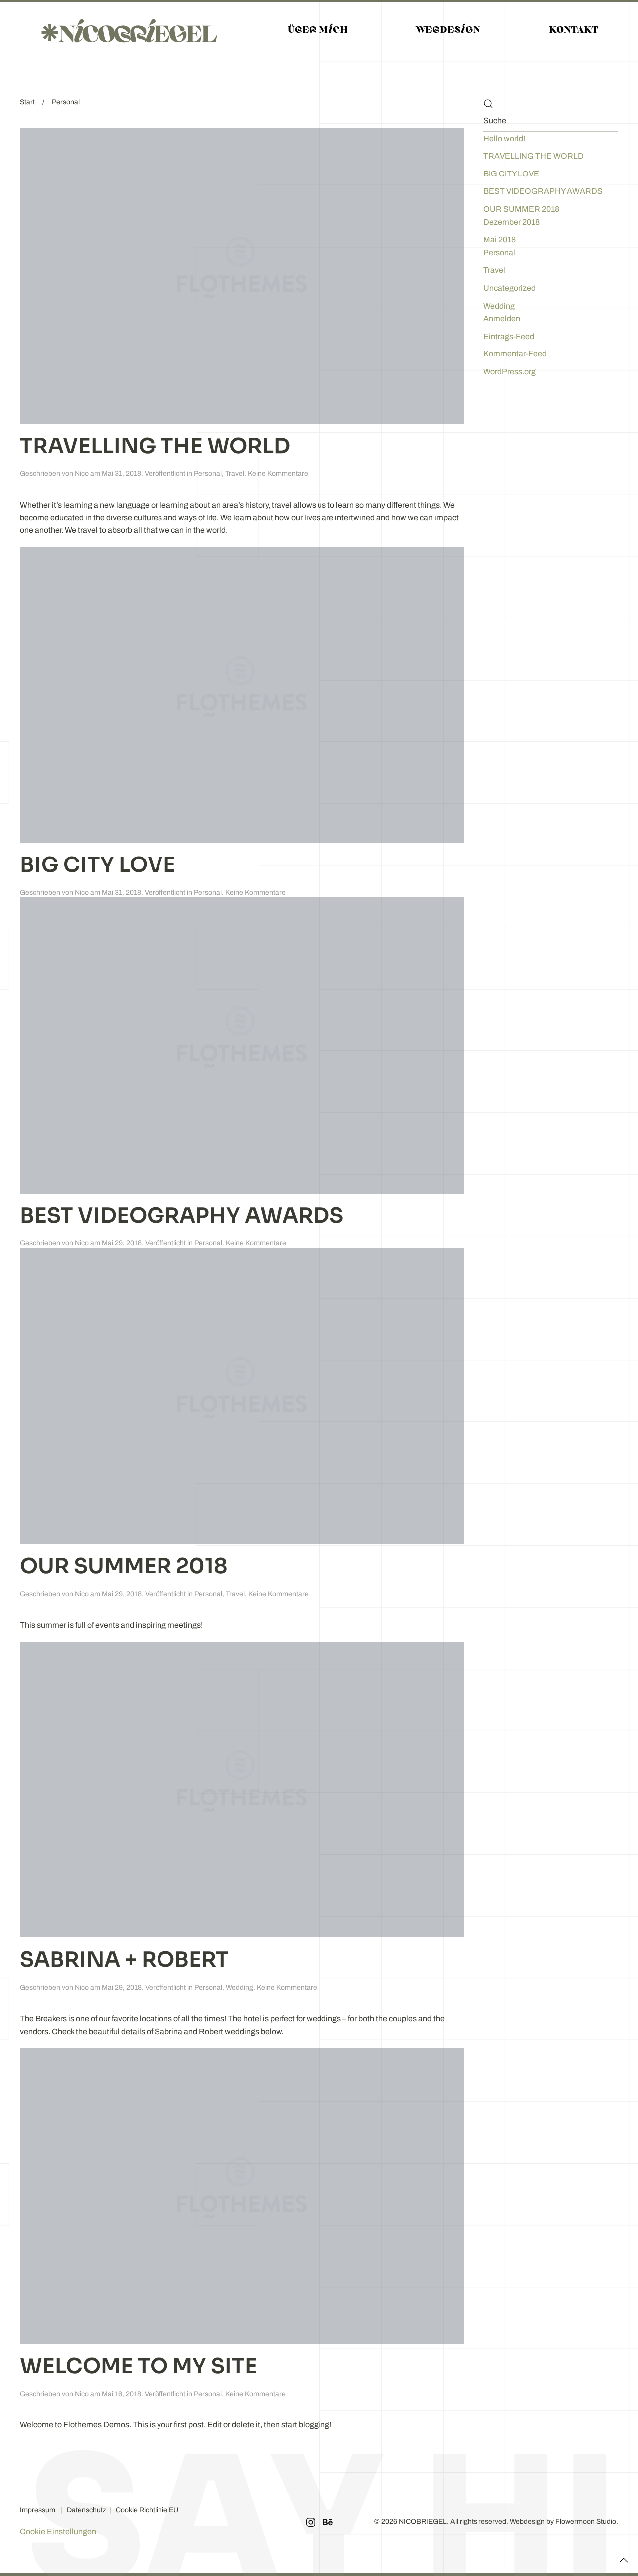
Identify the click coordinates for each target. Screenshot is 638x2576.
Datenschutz (88, 2510)
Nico (82, 473)
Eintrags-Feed (509, 336)
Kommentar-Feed (515, 354)
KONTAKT (573, 31)
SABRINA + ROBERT (124, 1960)
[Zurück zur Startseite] (129, 31)
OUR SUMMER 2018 (124, 1566)
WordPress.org (510, 372)
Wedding (239, 1987)
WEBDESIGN (448, 31)
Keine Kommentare (278, 473)
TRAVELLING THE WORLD (155, 446)
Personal (208, 473)
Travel (235, 473)
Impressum (38, 2510)
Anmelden (502, 318)
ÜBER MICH (318, 31)
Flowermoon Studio (586, 2521)
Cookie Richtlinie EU (147, 2510)
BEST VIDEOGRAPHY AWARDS (182, 1216)
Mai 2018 (500, 240)
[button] (624, 2559)
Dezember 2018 (512, 222)
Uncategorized (510, 288)
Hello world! (504, 138)
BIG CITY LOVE (98, 865)
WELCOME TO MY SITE (139, 2366)
